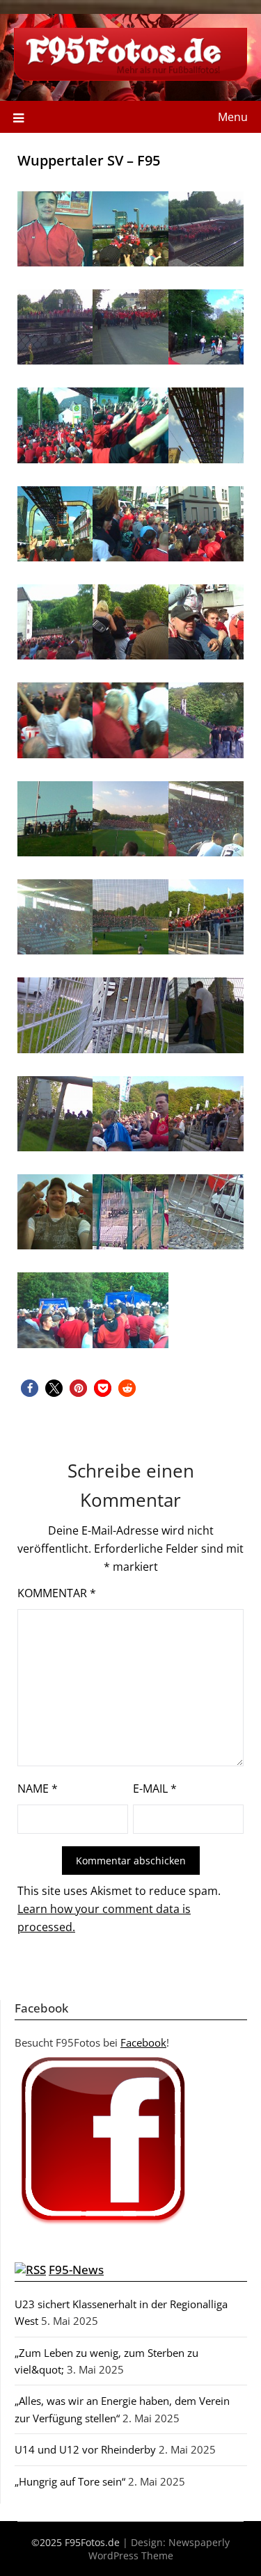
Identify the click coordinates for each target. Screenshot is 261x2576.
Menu (233, 117)
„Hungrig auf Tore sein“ (70, 2481)
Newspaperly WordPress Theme (159, 2549)
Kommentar (57, 1593)
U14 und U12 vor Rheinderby (85, 2449)
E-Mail (155, 1789)
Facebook (143, 2042)
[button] (30, 1388)
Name (38, 1789)
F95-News (76, 2270)
